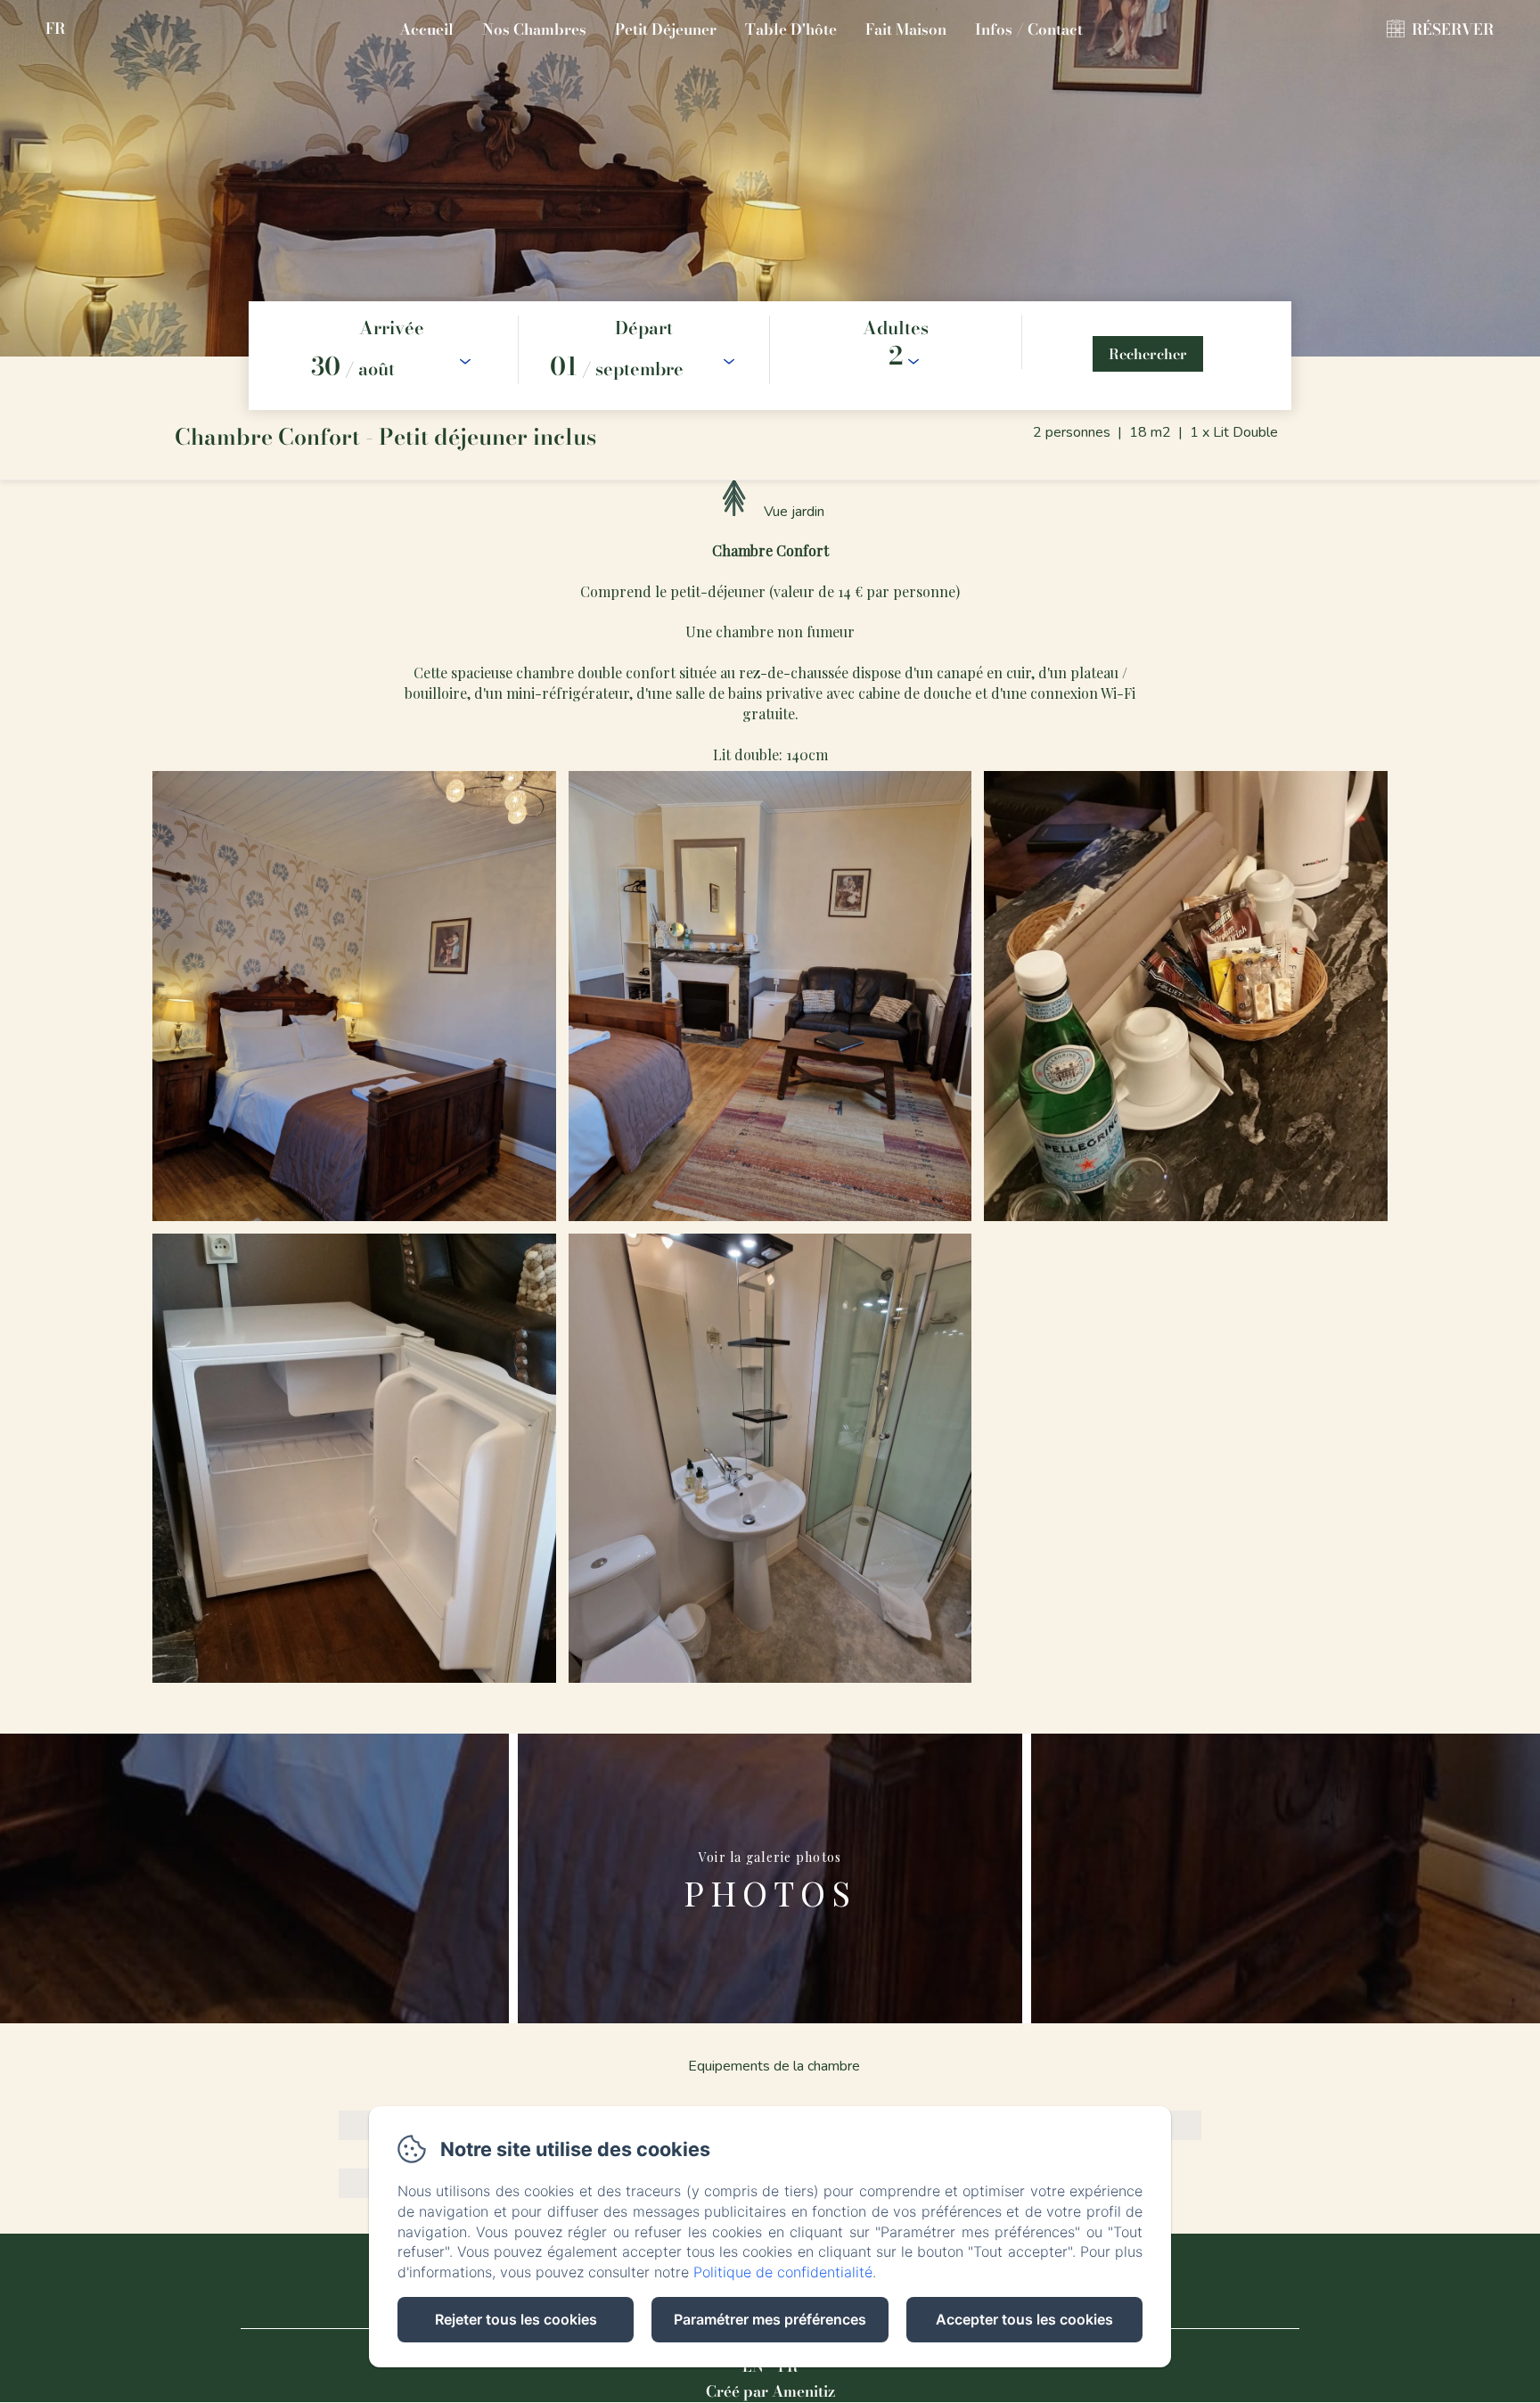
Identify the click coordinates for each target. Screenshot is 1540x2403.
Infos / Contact (1029, 29)
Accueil (426, 29)
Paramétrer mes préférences (770, 2319)
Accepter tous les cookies (1024, 2319)
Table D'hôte (791, 29)
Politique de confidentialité (783, 2272)
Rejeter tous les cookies (516, 2319)
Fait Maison (906, 29)
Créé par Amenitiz (770, 2391)
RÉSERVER (1453, 29)
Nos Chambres (534, 29)
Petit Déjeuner (666, 29)
